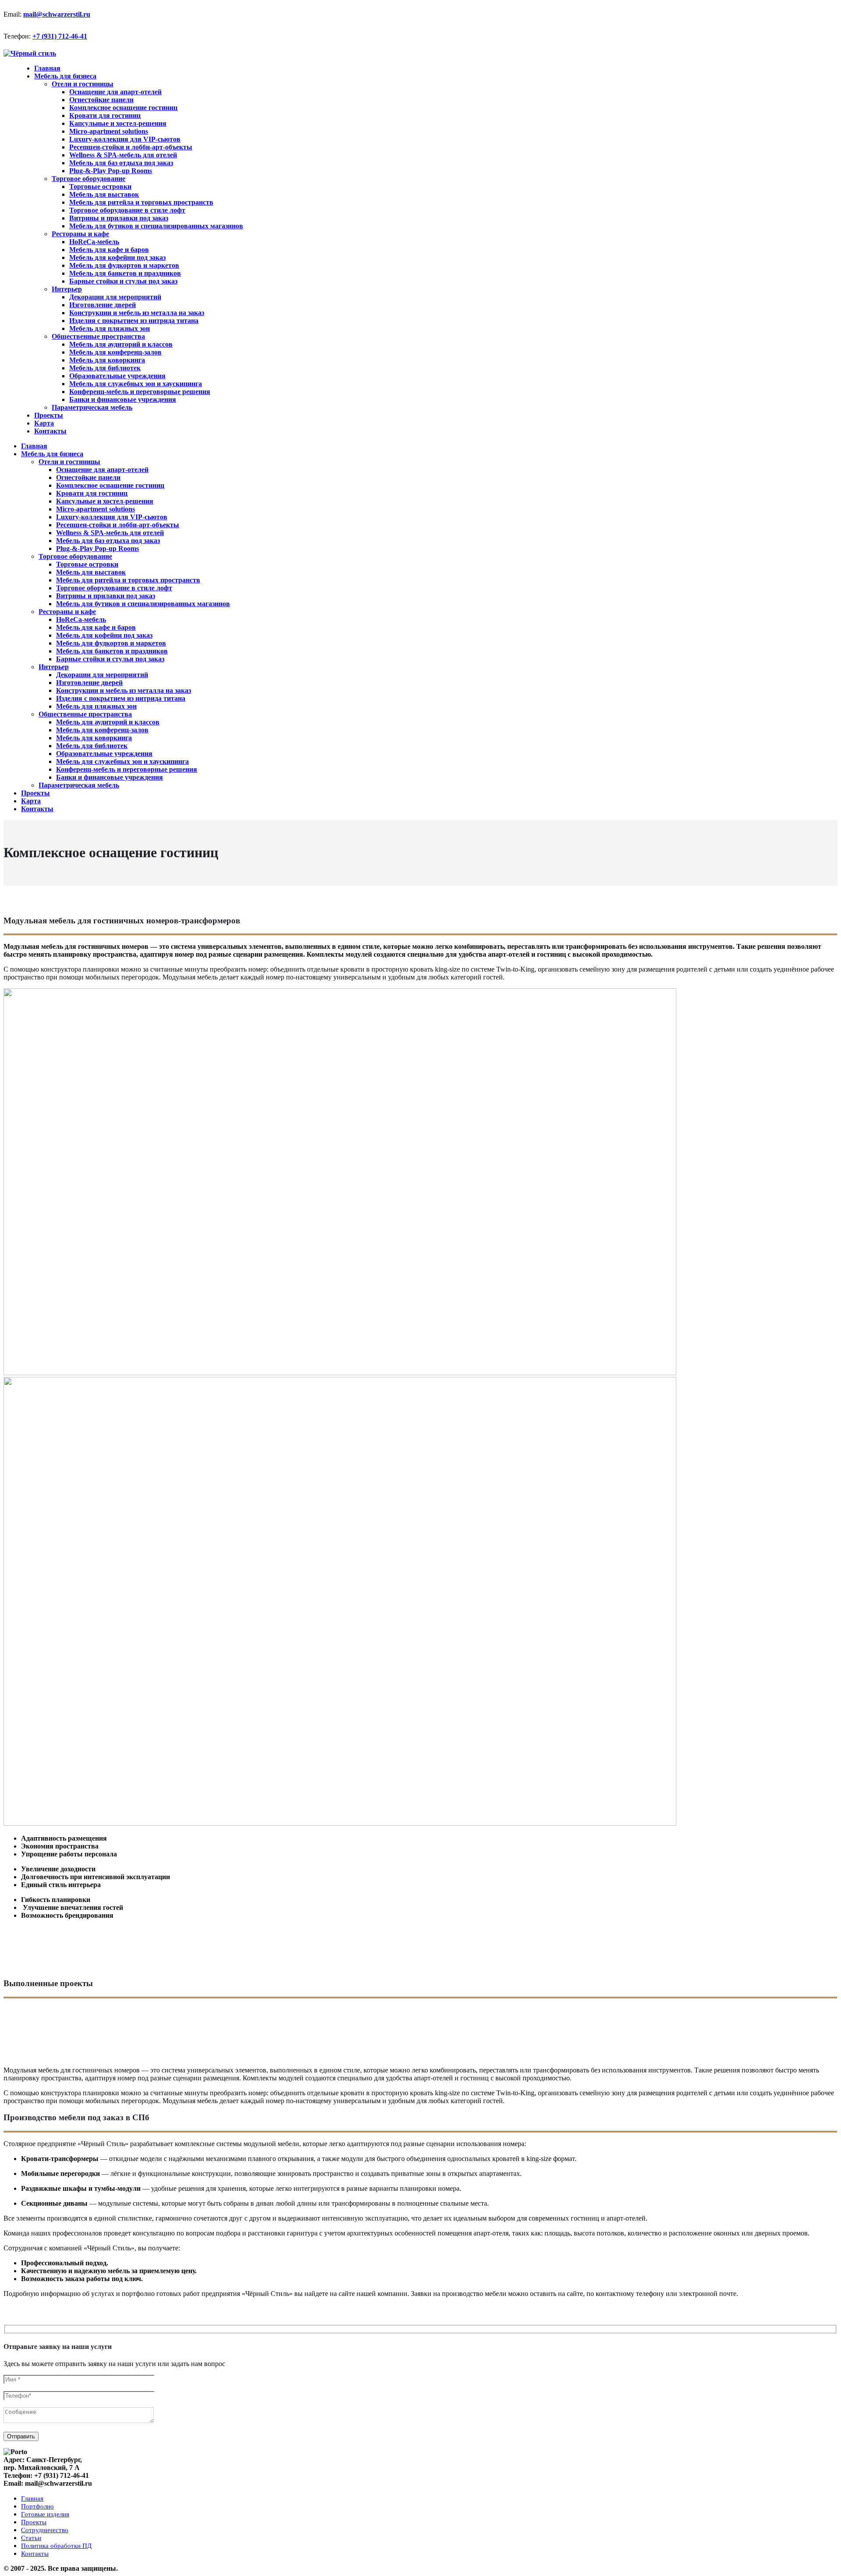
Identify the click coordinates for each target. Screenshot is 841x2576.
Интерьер (67, 289)
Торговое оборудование (88, 179)
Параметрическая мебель (92, 407)
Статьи (31, 2538)
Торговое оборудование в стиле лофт (127, 210)
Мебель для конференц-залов (115, 352)
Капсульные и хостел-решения (118, 123)
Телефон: (17, 36)
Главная (34, 446)
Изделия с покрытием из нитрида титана (134, 321)
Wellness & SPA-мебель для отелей (123, 155)
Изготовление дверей (102, 305)
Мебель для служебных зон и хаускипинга (136, 384)
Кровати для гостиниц (105, 115)
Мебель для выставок (104, 194)
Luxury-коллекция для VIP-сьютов (125, 139)
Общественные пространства (98, 336)
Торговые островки (100, 186)
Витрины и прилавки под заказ (119, 218)
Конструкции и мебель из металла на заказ (137, 313)
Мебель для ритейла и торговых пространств (141, 202)
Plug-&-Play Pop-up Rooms (111, 171)
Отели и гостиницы (83, 84)
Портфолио (37, 2506)
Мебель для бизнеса (65, 76)
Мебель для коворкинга (107, 360)
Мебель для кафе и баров (109, 250)
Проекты (35, 793)
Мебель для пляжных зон (110, 328)
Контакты (50, 431)
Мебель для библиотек (105, 368)
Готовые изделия (45, 2514)
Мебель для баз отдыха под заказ (121, 163)
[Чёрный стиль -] (30, 53)
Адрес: (14, 2460)
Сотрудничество (45, 2530)
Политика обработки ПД (56, 2546)
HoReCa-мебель (94, 242)
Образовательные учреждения (117, 376)
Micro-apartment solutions (109, 131)
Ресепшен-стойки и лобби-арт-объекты (131, 147)
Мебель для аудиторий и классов (121, 344)
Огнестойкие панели (101, 100)
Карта (31, 801)
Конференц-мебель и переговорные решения (140, 392)
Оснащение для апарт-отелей (115, 92)
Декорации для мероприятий (115, 297)
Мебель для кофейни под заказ (117, 257)
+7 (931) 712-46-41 (60, 36)
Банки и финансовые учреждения (123, 399)
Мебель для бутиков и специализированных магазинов (156, 226)
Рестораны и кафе (80, 234)
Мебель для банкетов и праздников (125, 273)
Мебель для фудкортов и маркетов (124, 265)
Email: (12, 14)
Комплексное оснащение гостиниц (123, 108)
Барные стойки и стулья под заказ (123, 281)
